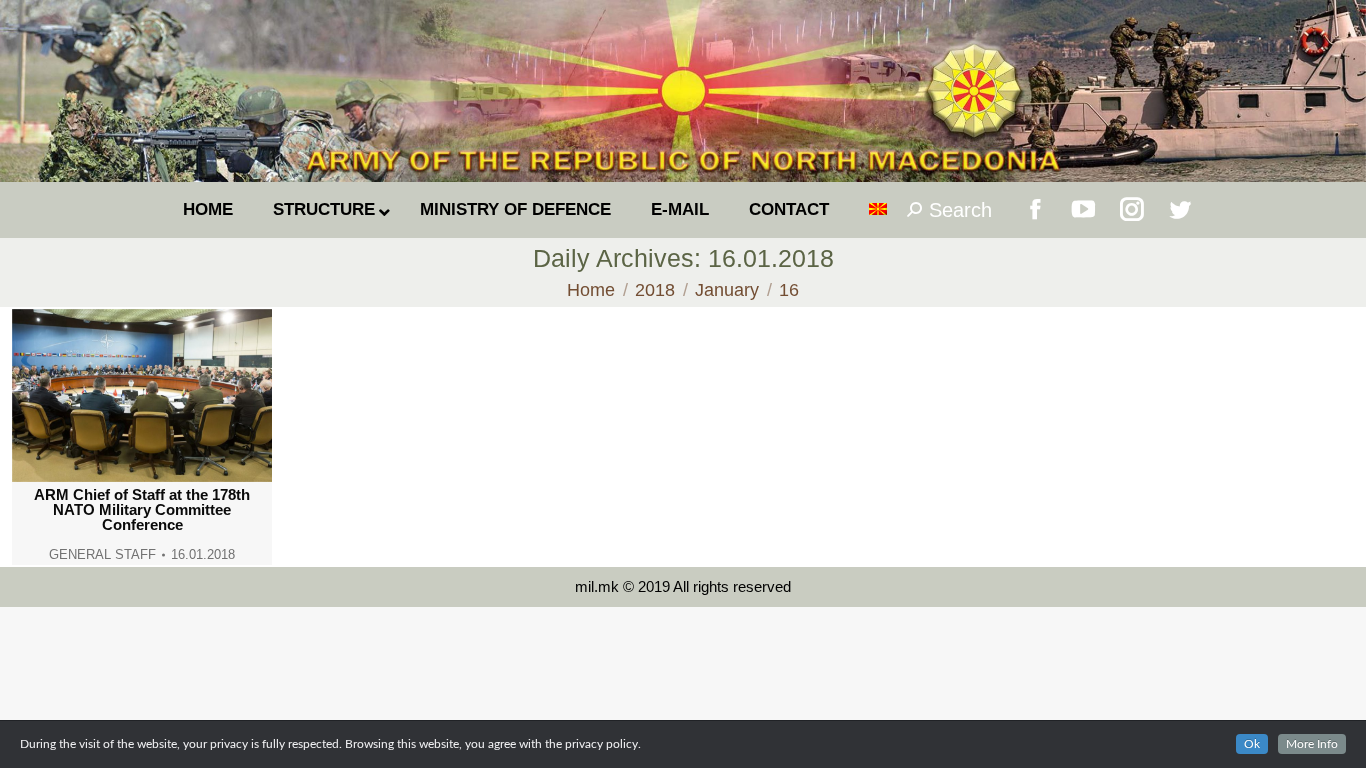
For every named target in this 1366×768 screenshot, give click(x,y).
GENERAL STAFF (102, 554)
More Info (1312, 744)
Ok (1252, 744)
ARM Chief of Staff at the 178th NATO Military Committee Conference (142, 509)
